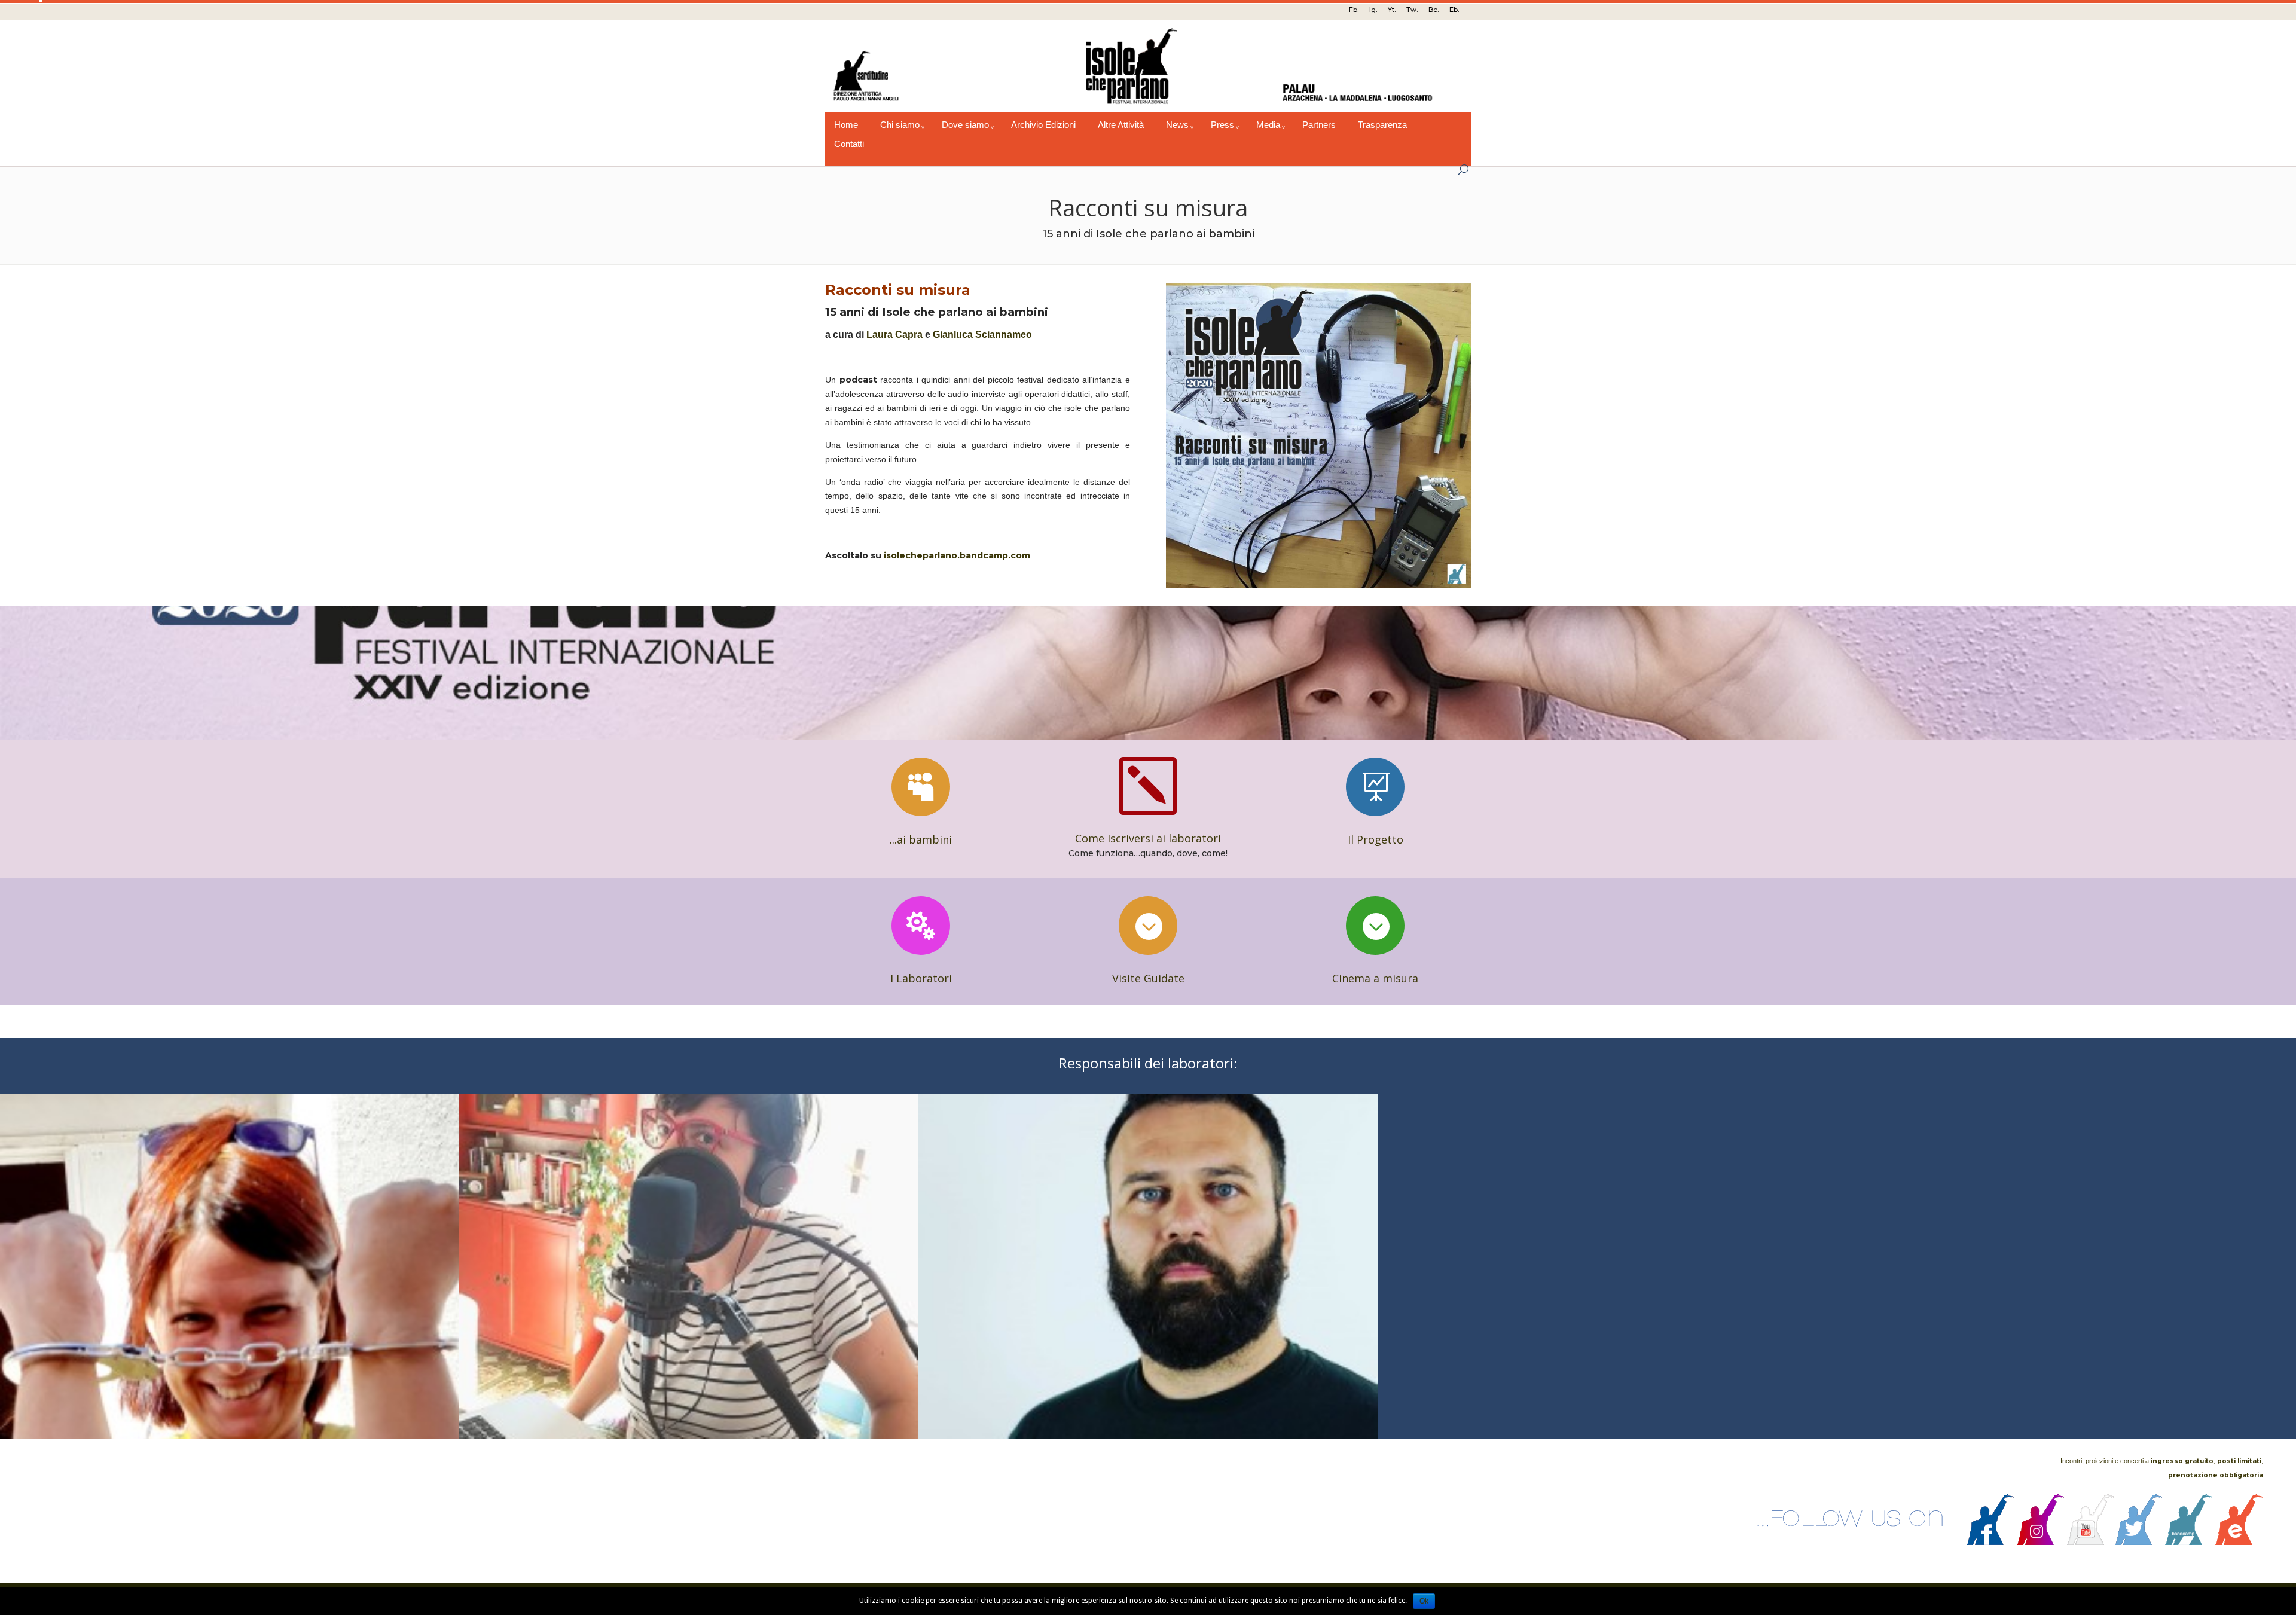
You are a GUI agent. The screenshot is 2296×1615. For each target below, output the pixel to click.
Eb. (1454, 10)
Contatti (849, 144)
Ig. (1373, 10)
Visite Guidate (1148, 978)
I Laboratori (921, 978)
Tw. (1412, 10)
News (1177, 125)
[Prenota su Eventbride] (2239, 1542)
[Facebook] (1990, 1542)
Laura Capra (894, 335)
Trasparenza (1382, 125)
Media (1268, 125)
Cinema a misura (1375, 978)
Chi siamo (900, 125)
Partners (1319, 125)
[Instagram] (2041, 1542)
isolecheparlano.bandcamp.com (957, 555)
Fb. (1354, 10)
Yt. (1392, 10)
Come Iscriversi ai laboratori (1148, 838)
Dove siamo (965, 125)
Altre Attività (1121, 125)
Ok (1424, 1601)
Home (846, 125)
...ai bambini (921, 839)
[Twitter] (2139, 1542)
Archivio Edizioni (1043, 125)
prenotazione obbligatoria (2216, 1475)
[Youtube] (2091, 1542)
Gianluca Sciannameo (982, 335)
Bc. (1434, 10)
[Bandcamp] (2189, 1542)
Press (1222, 125)
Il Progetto (1376, 839)
